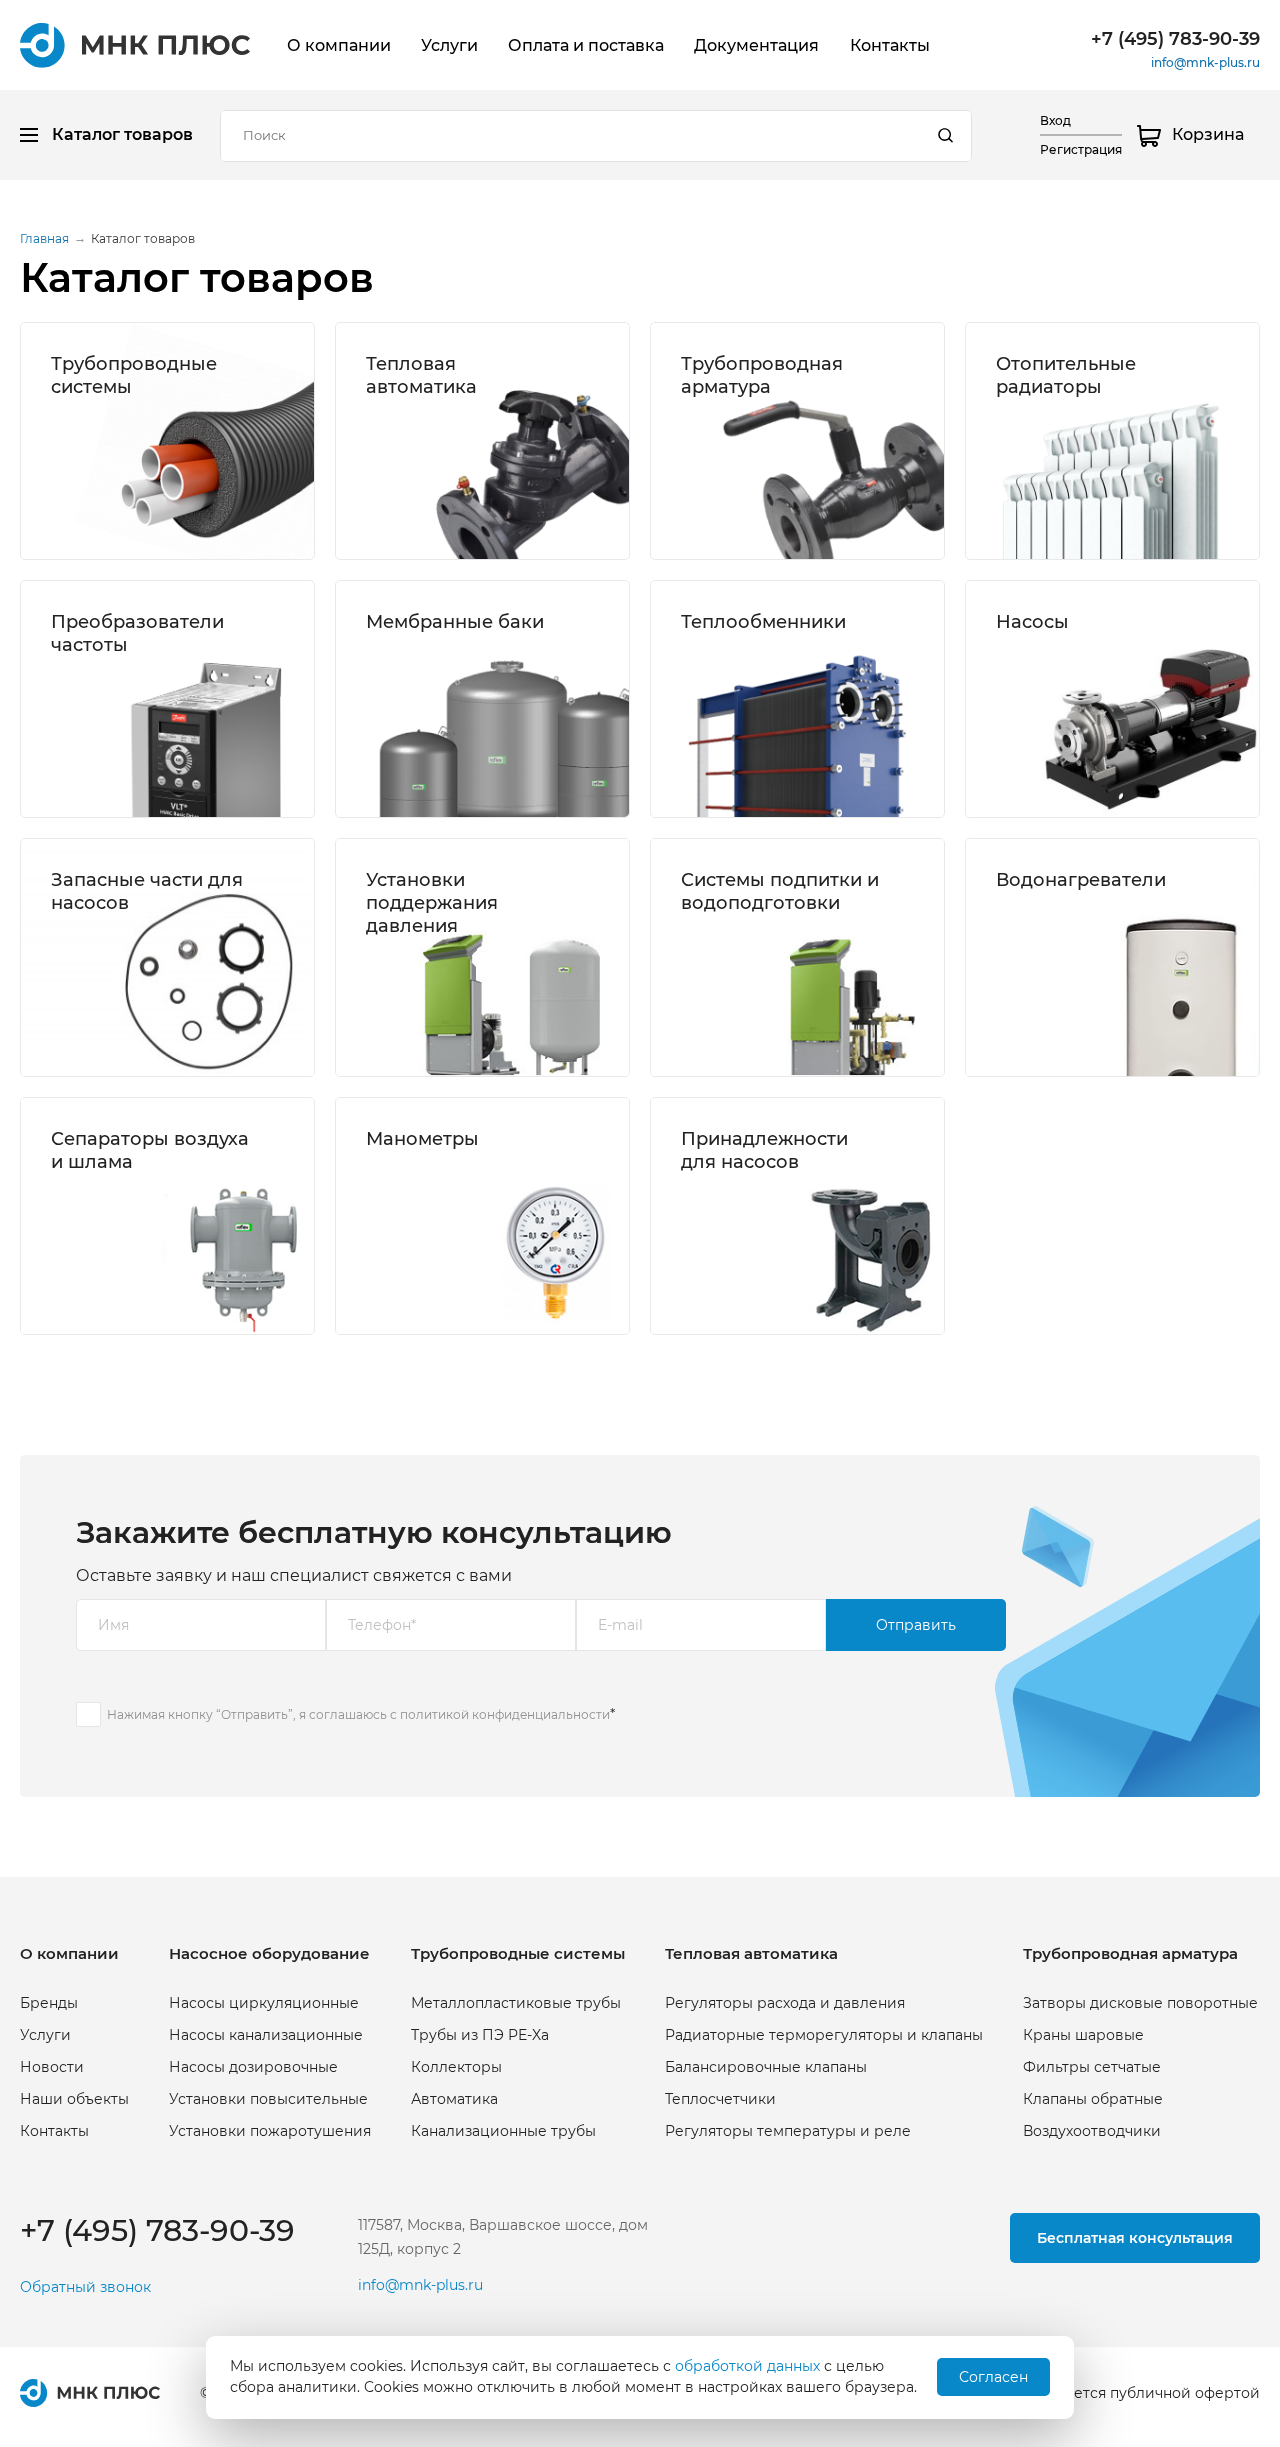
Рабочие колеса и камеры (147, 1044)
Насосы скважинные (1072, 688)
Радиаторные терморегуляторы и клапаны (824, 2035)
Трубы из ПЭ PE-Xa (480, 2035)
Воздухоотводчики (750, 553)
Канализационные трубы (143, 553)
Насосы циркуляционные (264, 2003)
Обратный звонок (85, 2287)
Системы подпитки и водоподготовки (780, 891)
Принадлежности (431, 764)
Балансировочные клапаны (467, 528)
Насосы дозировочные (253, 2067)
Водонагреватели (1081, 880)
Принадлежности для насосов (764, 1150)
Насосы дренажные (1069, 713)
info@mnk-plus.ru (1205, 62)
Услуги (449, 45)
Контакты (890, 45)
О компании (339, 45)
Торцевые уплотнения (133, 969)
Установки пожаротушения (270, 2131)
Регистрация (1081, 149)
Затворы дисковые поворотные (1140, 2003)
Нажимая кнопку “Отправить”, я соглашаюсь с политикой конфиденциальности (358, 1714)
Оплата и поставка (586, 45)
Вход (1055, 120)
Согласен (993, 2377)
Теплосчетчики (421, 553)
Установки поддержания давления (432, 902)
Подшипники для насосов (147, 943)
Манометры (422, 1139)
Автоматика (94, 528)
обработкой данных (747, 2366)
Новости (52, 2067)
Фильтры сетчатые (750, 502)
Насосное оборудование (269, 1953)
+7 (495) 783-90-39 (1175, 39)
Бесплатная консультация (1135, 2238)
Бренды (49, 2003)
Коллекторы (96, 502)
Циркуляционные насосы (1090, 663)
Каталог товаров (122, 134)
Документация (756, 45)
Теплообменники (763, 622)
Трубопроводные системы (518, 1953)
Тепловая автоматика (421, 375)
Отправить (916, 1625)
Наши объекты (74, 2099)
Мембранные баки (455, 622)
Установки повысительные (268, 2099)
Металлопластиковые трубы (156, 427)
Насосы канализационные (266, 2035)
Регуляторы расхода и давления (785, 2003)
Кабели (78, 1069)
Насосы (1032, 622)
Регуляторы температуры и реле (788, 2131)
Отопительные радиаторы (1066, 375)
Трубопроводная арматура (762, 375)
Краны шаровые (741, 477)
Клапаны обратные (751, 528)
